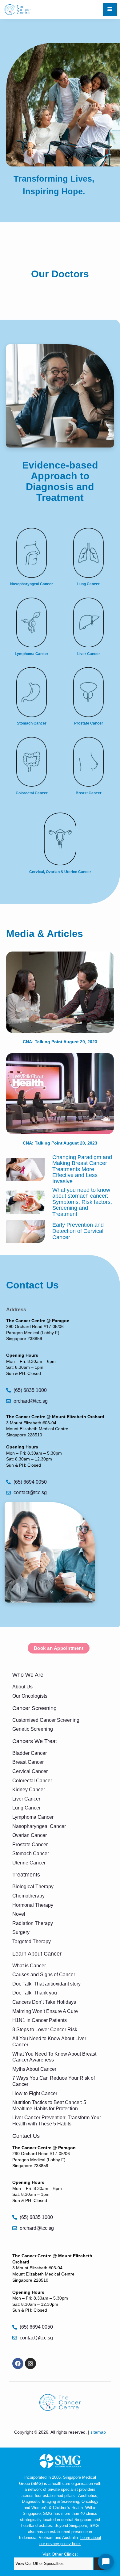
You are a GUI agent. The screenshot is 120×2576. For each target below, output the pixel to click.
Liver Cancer (89, 654)
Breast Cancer (89, 793)
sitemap (98, 2432)
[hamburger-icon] (110, 10)
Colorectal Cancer (32, 793)
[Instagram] (30, 2364)
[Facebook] (18, 2364)
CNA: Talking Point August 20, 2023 (60, 1042)
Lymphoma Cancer (32, 654)
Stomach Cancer (32, 723)
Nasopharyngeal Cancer (32, 584)
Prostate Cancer (89, 723)
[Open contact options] (106, 2562)
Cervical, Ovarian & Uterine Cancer (60, 872)
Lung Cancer (88, 584)
